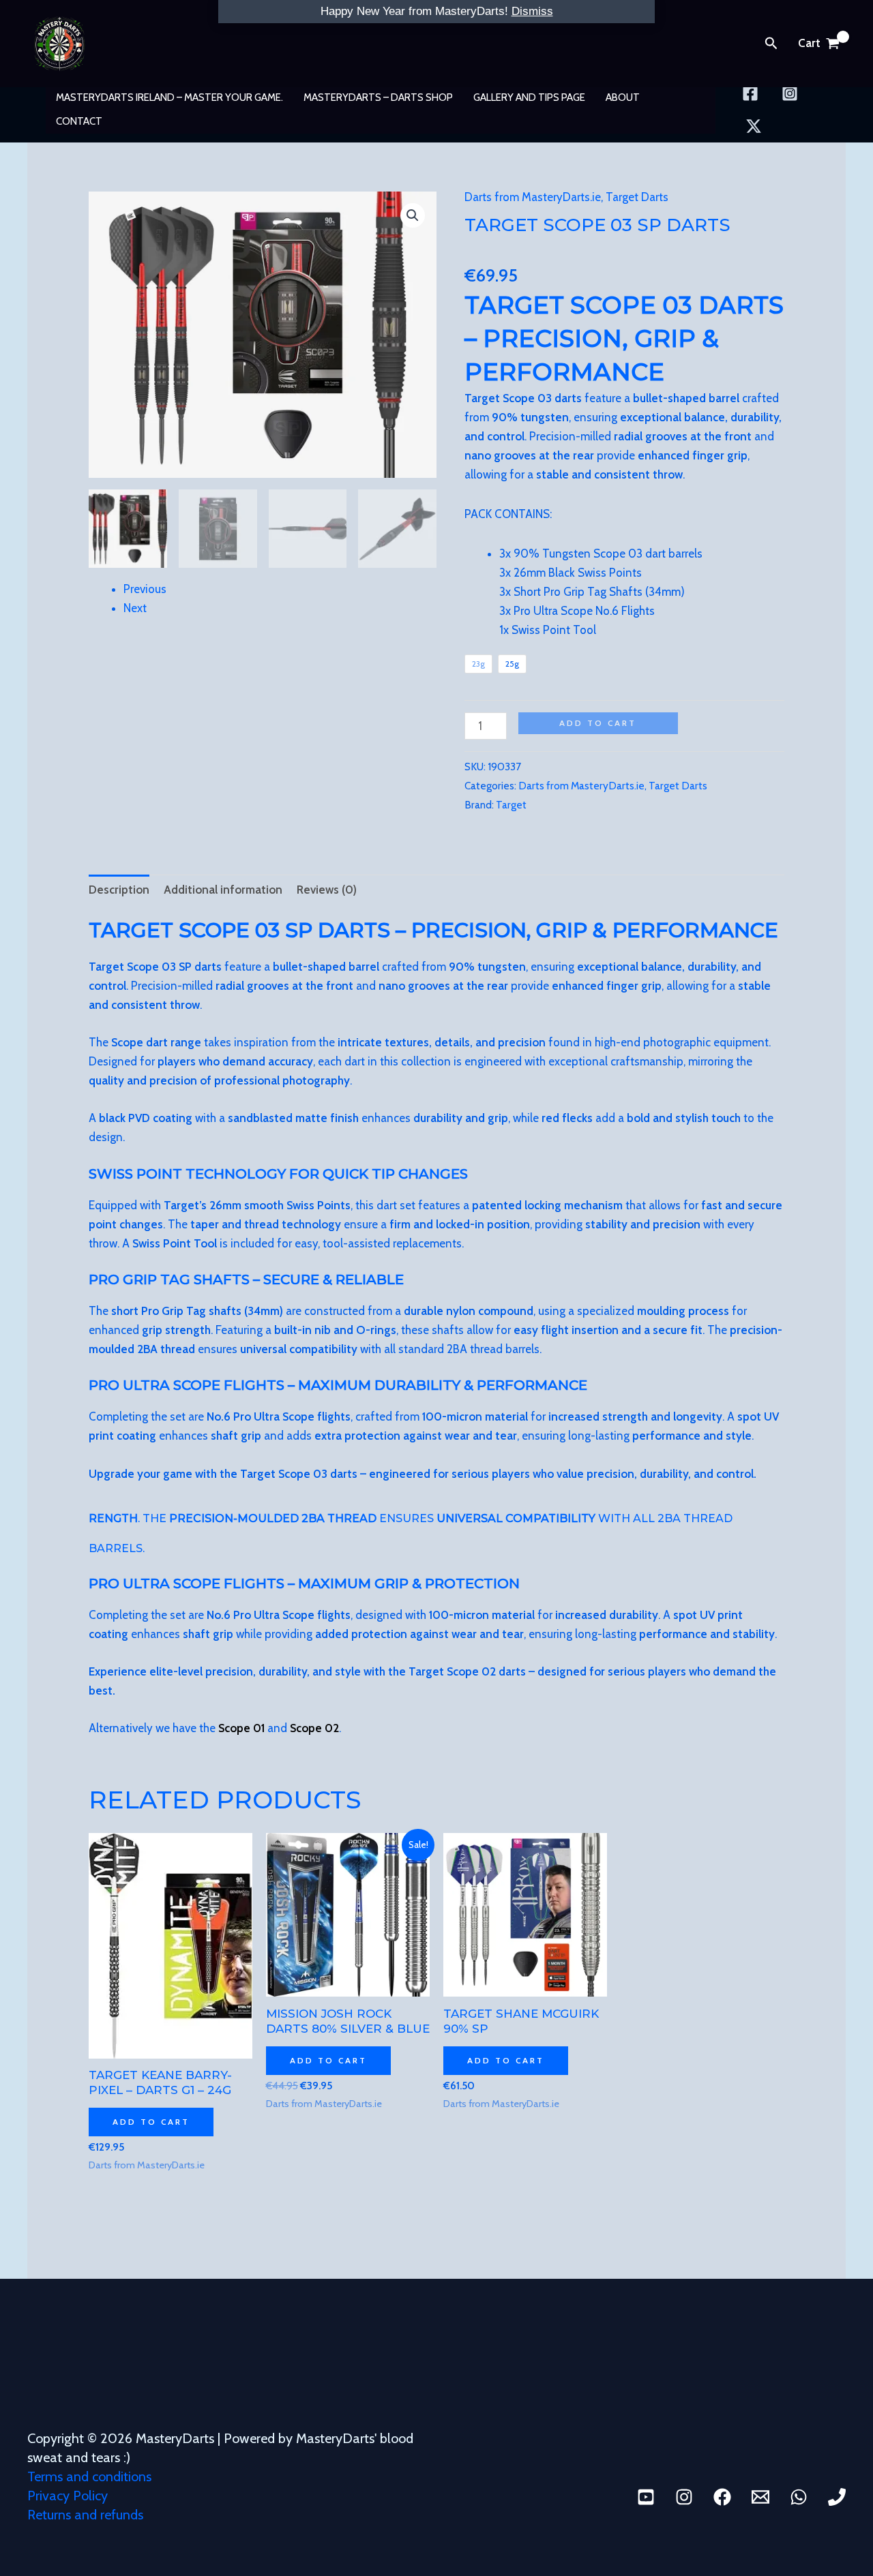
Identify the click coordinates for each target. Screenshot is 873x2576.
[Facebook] (750, 93)
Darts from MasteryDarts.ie (533, 197)
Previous (145, 589)
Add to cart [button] (151, 2122)
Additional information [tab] (223, 890)
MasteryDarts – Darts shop (378, 97)
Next (135, 608)
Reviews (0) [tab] (327, 890)
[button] (771, 44)
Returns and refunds (85, 2515)
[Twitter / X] (754, 126)
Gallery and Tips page (529, 97)
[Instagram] (790, 93)
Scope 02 (314, 1728)
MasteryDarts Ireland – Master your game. (169, 97)
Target (511, 805)
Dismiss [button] (532, 11)
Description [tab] (119, 890)
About (623, 97)
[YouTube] (646, 2497)
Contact (79, 121)
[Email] (760, 2497)
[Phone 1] (837, 2497)
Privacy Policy (68, 2496)
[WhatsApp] (799, 2497)
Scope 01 (241, 1728)
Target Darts (637, 197)
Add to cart (598, 723)
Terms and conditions (89, 2476)
